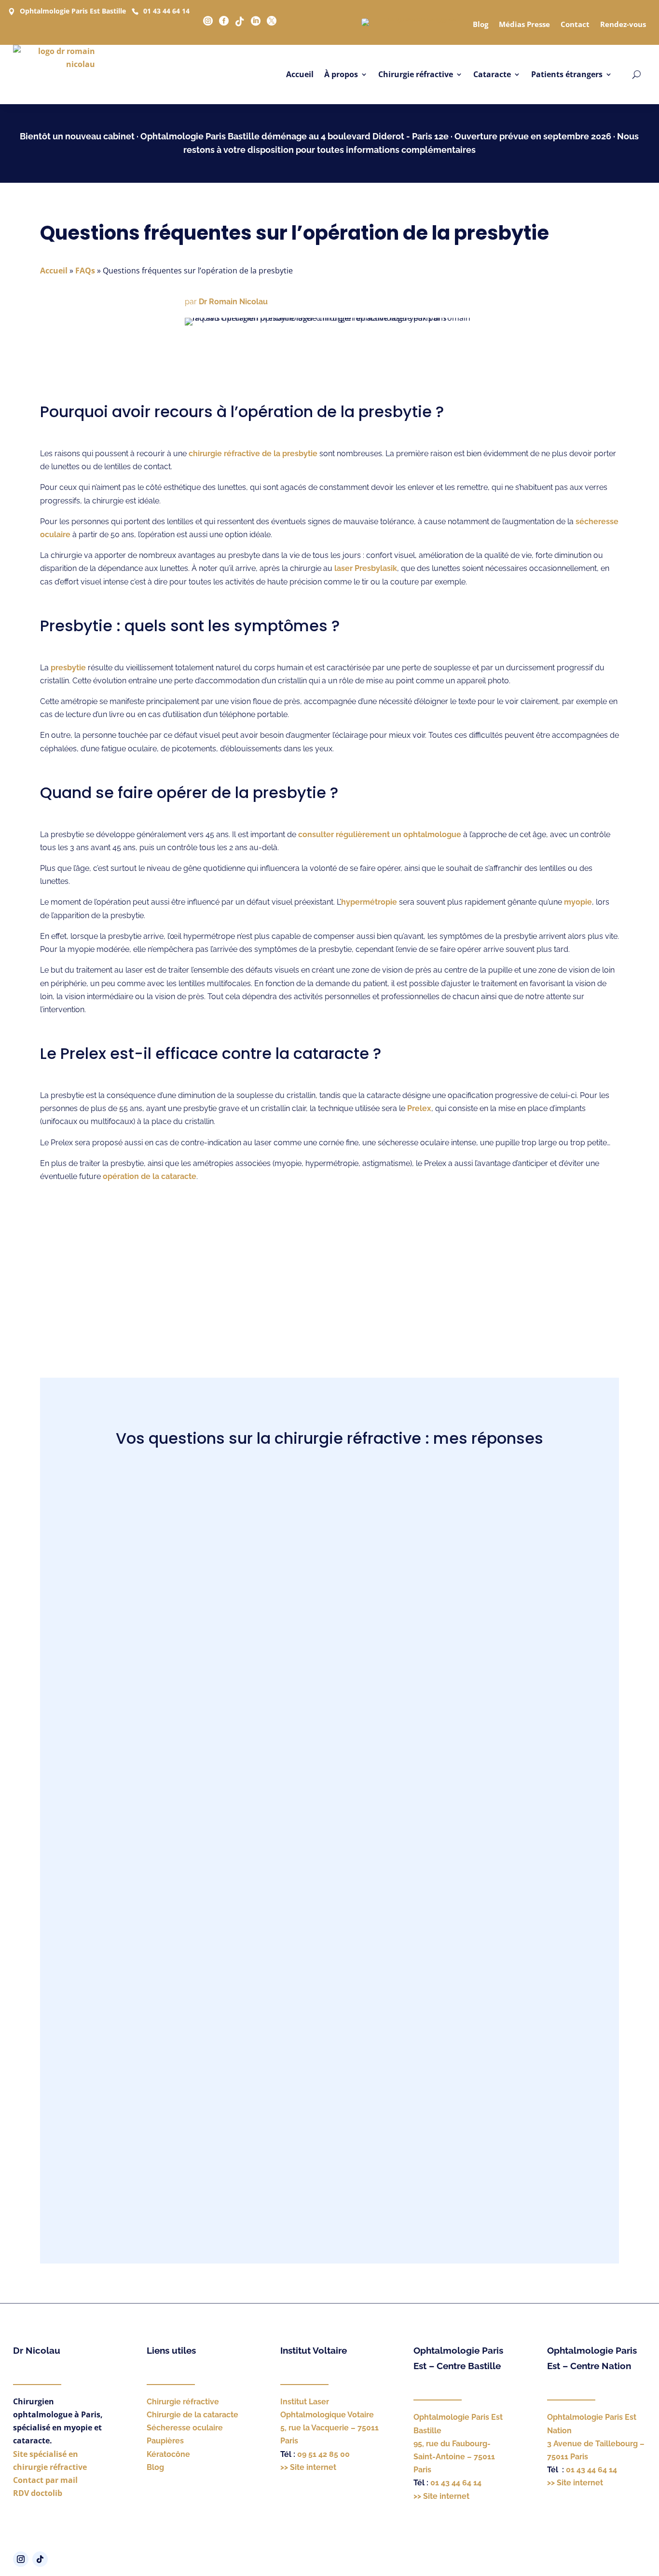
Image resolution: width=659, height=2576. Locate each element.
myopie (578, 902)
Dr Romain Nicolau (233, 302)
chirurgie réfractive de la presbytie (253, 454)
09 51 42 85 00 (323, 2454)
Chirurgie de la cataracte (192, 2415)
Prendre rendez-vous (330, 1288)
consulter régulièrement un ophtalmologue (380, 834)
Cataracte (492, 74)
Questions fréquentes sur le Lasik (330, 1607)
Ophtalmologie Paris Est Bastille (73, 11)
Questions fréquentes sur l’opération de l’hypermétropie (330, 1926)
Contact (575, 24)
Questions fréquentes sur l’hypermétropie (329, 1767)
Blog (481, 24)
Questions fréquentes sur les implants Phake (330, 1714)
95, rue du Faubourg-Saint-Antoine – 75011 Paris (454, 2457)
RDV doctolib (38, 2493)
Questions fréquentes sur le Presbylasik (330, 1979)
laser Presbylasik (366, 568)
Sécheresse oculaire (185, 2428)
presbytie (68, 668)
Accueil (300, 74)
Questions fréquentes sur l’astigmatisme (329, 1501)
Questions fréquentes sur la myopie (329, 2086)
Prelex (419, 1108)
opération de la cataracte (150, 1176)
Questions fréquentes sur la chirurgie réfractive (329, 2139)
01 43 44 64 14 (166, 11)
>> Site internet (308, 2467)
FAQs (85, 271)
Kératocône (168, 2454)
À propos (341, 74)
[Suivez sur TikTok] (40, 2559)
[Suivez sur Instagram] (21, 2559)
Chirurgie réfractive (416, 74)
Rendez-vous (623, 24)
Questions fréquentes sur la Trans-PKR (330, 1554)
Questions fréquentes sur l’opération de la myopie (330, 1820)
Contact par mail (45, 2480)
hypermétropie (369, 902)
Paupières (165, 2441)
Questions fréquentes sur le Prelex (329, 1661)
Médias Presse (524, 24)
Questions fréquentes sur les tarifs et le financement (330, 2192)
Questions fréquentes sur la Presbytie (330, 2032)
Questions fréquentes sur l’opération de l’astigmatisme (330, 1873)
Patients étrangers (567, 74)
